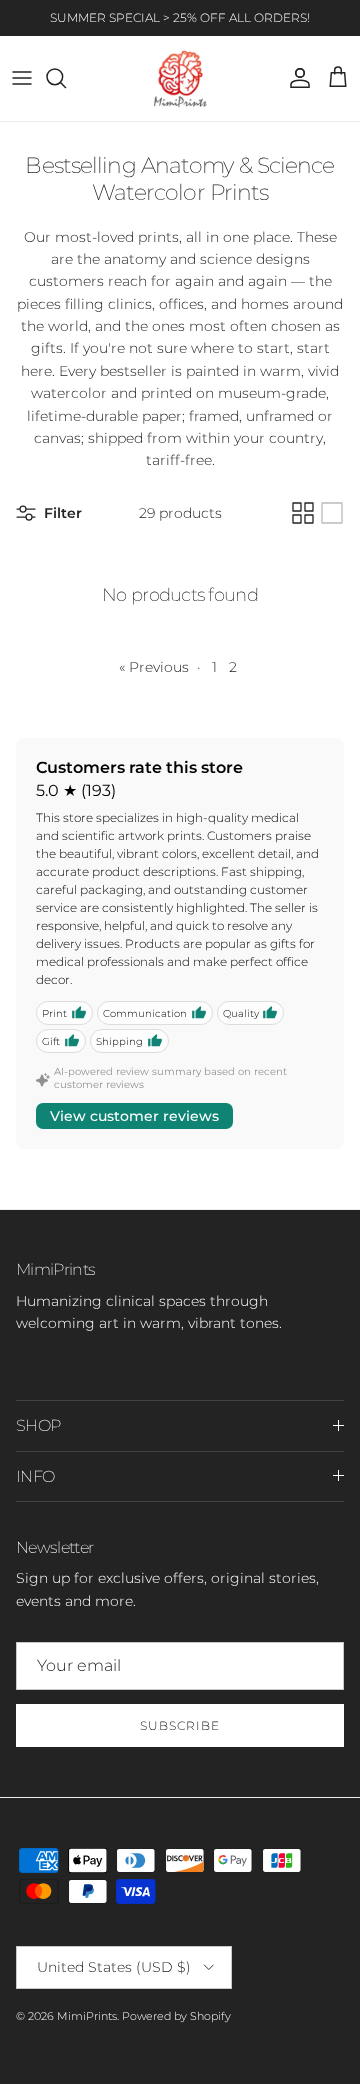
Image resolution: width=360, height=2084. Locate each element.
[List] (332, 513)
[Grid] (303, 513)
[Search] (66, 78)
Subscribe (180, 1725)
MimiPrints (87, 2016)
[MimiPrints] (180, 78)
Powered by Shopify (176, 2016)
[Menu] (22, 78)
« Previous (154, 667)
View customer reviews (134, 1116)
